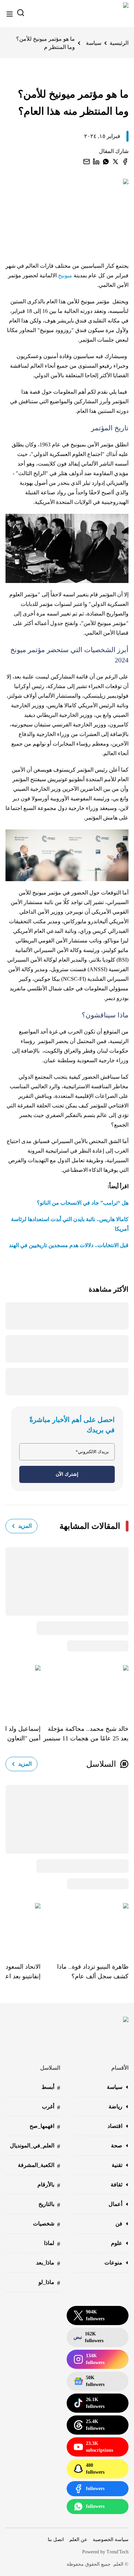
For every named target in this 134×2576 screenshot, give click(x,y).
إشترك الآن (67, 1474)
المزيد (25, 1526)
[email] (87, 162)
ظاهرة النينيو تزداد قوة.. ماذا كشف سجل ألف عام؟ (93, 1971)
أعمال (115, 2204)
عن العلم (78, 2540)
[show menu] (10, 14)
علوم (117, 2243)
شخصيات (47, 2224)
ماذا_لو (49, 2283)
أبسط (51, 2088)
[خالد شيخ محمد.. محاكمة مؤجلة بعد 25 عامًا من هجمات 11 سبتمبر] (85, 1690)
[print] (125, 162)
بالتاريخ (49, 2205)
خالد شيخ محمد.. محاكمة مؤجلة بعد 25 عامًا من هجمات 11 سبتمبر (86, 1734)
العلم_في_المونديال (35, 2146)
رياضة (115, 2107)
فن (119, 2224)
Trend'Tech (118, 2552)
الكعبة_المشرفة (39, 2166)
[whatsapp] (106, 162)
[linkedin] (96, 162)
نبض (88, 2337)
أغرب (51, 2107)
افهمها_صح (45, 2127)
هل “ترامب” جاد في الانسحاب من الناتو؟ (83, 1203)
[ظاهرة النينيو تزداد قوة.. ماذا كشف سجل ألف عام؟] (85, 1928)
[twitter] (115, 162)
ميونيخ (65, 275)
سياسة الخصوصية (111, 2540)
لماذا (52, 2244)
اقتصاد (115, 2126)
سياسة (94, 43)
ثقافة (116, 2185)
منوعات (113, 2263)
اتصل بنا (56, 2540)
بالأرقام (49, 2185)
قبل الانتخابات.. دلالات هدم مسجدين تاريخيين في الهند (69, 1245)
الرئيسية (119, 43)
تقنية (117, 2165)
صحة (117, 2146)
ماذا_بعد (48, 2263)
